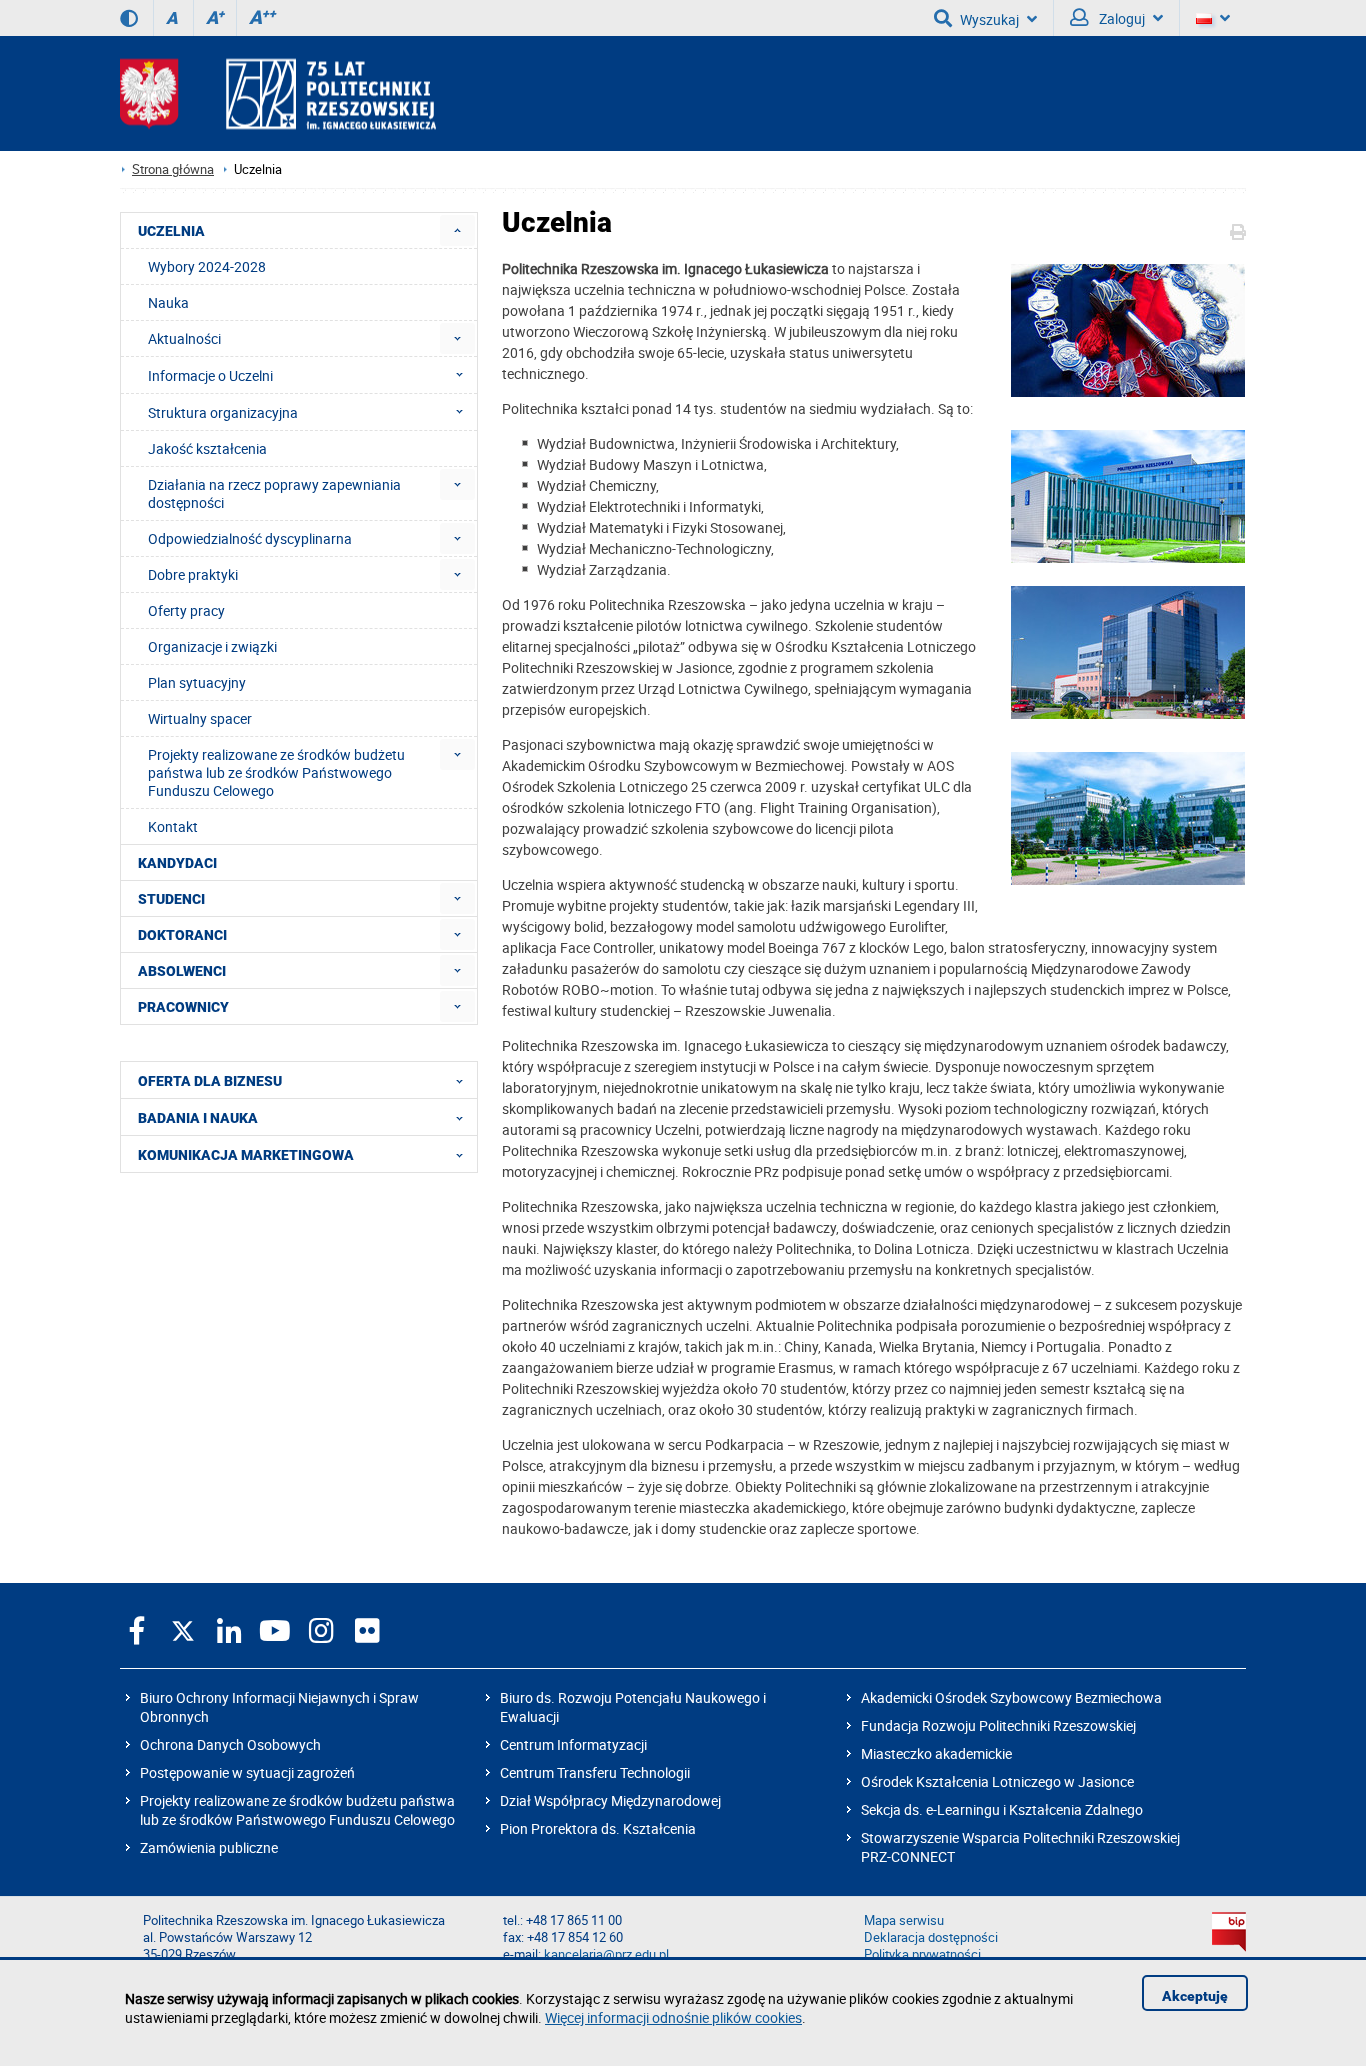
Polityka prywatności (922, 1954)
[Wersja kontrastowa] (129, 18)
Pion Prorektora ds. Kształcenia (598, 1828)
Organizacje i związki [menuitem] (212, 646)
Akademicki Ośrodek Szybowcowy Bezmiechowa (1011, 1697)
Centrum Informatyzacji (573, 1744)
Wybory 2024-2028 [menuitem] (207, 266)
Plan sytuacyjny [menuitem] (197, 682)
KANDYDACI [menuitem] (177, 863)
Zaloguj (1120, 18)
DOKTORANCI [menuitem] (182, 935)
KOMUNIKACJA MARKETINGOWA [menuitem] (246, 1155)
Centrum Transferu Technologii (595, 1772)
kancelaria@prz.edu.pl (606, 1954)
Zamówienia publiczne (209, 1847)
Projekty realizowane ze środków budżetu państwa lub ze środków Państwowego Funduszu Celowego (297, 1810)
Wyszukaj (989, 19)
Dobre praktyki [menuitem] (193, 574)
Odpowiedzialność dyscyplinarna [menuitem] (250, 538)
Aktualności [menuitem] (184, 338)
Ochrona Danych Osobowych (230, 1744)
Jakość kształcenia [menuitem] (207, 448)
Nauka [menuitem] (168, 302)
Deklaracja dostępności (931, 1937)
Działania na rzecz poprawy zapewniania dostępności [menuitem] (274, 493)
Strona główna (173, 169)
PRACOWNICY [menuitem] (183, 1007)
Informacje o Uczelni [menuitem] (210, 375)
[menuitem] (457, 230)
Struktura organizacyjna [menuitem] (223, 412)
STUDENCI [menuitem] (171, 899)
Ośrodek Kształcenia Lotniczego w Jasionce (997, 1781)
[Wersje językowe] (1213, 18)
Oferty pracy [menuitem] (186, 610)
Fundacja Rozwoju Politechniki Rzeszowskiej (998, 1725)
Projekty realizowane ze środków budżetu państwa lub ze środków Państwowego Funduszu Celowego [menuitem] (276, 772)
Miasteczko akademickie (936, 1753)
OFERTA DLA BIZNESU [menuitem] (210, 1081)
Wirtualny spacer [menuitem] (200, 718)
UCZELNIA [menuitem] (171, 231)
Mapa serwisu (904, 1920)
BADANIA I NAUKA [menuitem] (198, 1118)
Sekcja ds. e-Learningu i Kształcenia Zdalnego (1002, 1809)
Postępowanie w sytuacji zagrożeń (247, 1772)
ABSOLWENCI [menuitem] (182, 971)
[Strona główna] (278, 93)
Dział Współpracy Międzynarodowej (610, 1800)
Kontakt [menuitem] (173, 826)
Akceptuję (1195, 1996)
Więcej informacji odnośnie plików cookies (673, 2017)
